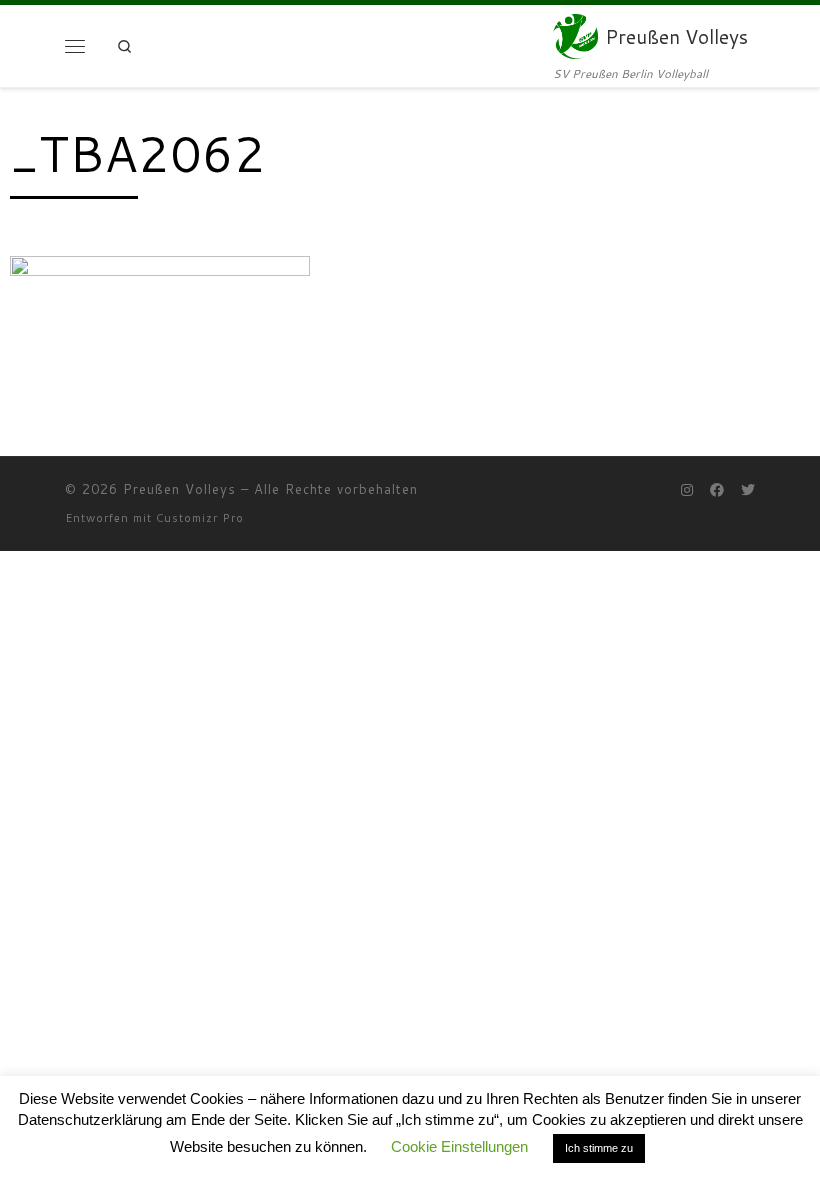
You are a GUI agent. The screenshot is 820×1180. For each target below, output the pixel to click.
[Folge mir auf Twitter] (748, 491)
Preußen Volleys (179, 489)
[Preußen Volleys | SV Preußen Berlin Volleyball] (575, 34)
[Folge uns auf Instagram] (687, 491)
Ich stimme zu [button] (599, 1148)
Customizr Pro (200, 518)
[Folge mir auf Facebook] (717, 491)
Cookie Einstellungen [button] (459, 1146)
